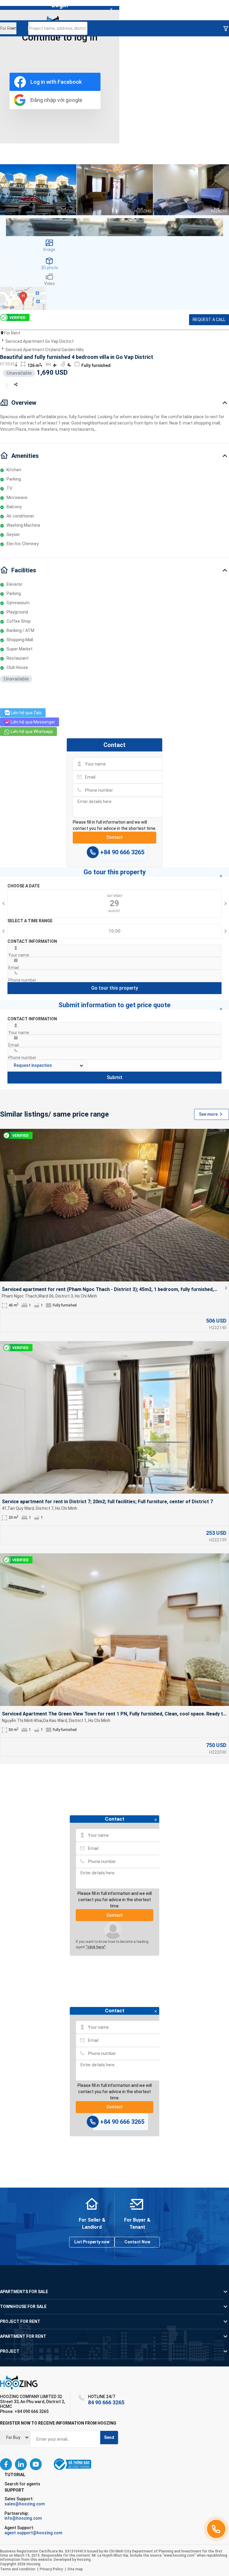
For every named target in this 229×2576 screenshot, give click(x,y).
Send (109, 2437)
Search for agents (22, 2484)
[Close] (111, 10)
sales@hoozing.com (25, 2504)
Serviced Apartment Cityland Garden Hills (45, 350)
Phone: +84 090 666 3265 (24, 2411)
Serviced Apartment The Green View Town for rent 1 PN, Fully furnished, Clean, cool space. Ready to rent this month (114, 1714)
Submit (115, 1077)
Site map (75, 2569)
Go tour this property (115, 988)
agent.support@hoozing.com (33, 2533)
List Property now (92, 2242)
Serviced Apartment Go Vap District (40, 341)
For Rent (12, 333)
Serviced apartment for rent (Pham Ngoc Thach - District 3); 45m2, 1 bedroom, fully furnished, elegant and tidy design (108, 1290)
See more (208, 1114)
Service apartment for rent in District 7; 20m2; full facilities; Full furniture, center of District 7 (107, 1502)
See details (114, 1205)
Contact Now (137, 2242)
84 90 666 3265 (106, 2402)
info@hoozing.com (23, 2518)
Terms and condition (18, 2569)
